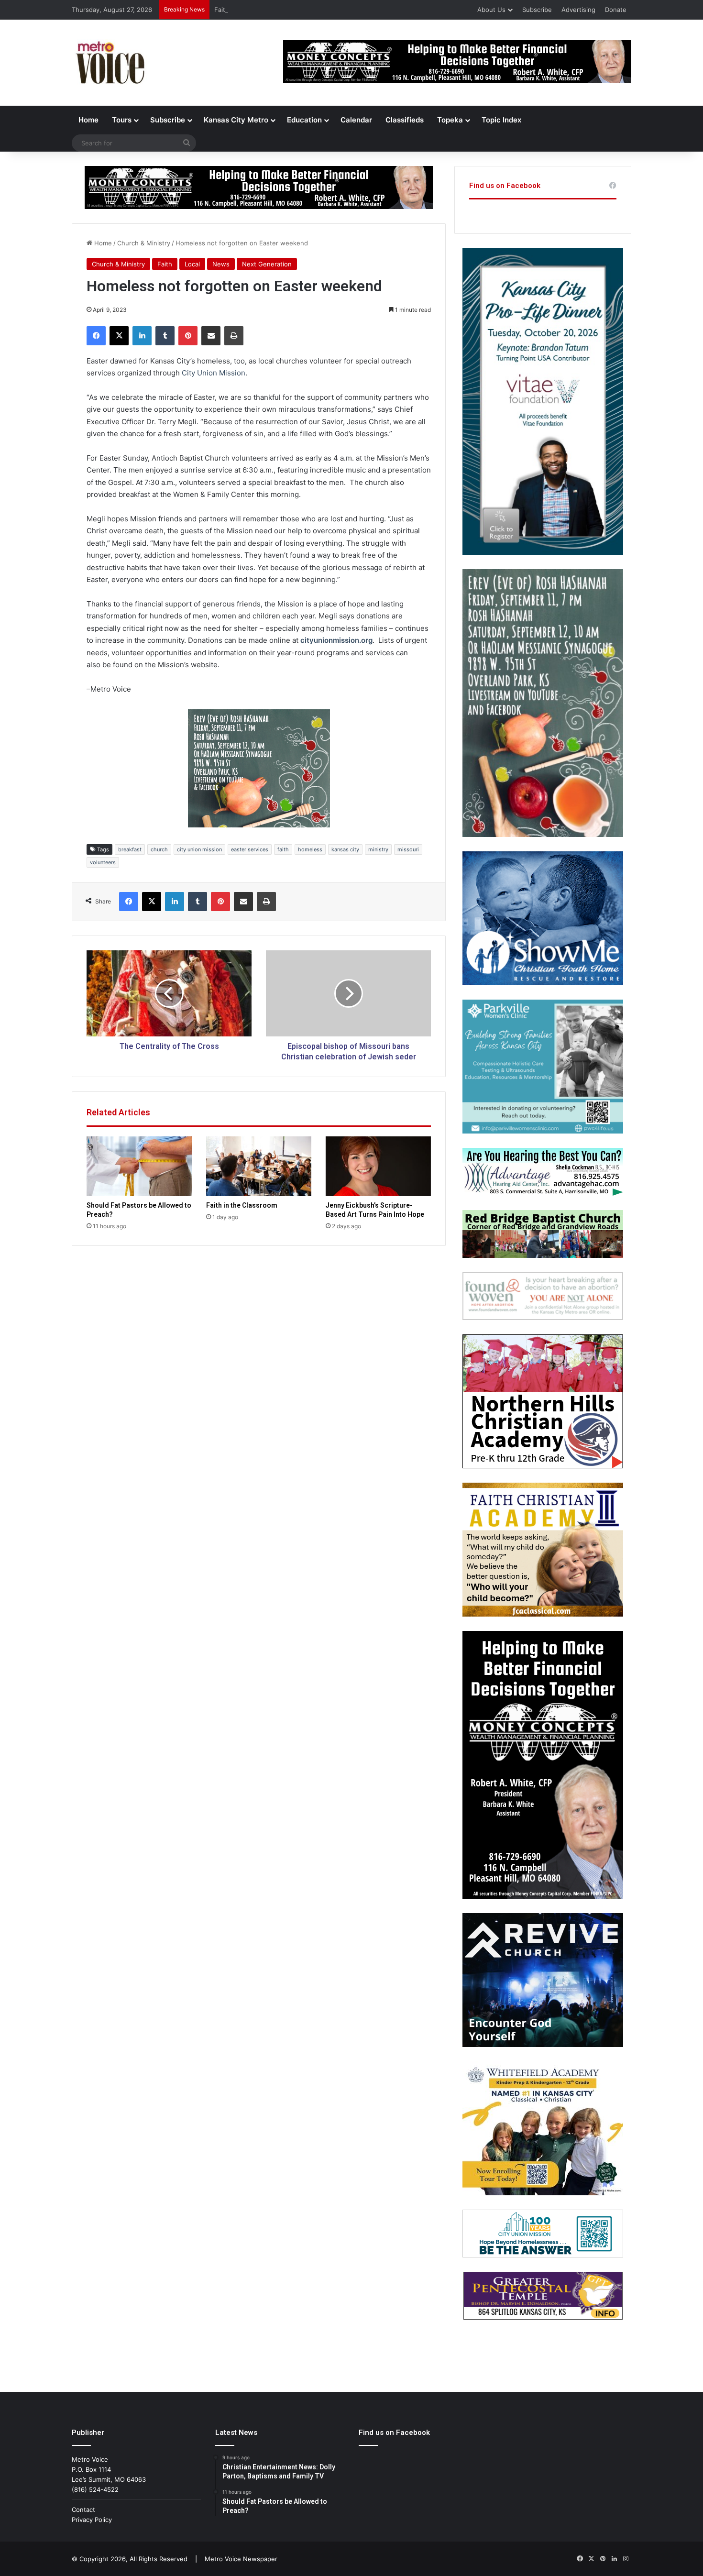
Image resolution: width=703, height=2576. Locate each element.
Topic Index (501, 120)
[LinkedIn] (142, 336)
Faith (165, 264)
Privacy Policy (92, 2520)
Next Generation (267, 264)
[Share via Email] (211, 336)
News (221, 264)
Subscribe (537, 10)
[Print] (234, 336)
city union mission (199, 849)
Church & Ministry (144, 243)
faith (283, 849)
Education (304, 120)
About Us (491, 10)
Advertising (578, 10)
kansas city (345, 849)
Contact (83, 2510)
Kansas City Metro (236, 120)
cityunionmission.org (336, 640)
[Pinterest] (188, 336)
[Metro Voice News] (109, 63)
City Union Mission (214, 373)
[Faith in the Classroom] (259, 1166)
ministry (378, 849)
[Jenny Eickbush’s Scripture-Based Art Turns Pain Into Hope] (378, 1166)
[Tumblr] (165, 336)
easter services (250, 849)
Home (88, 120)
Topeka (450, 120)
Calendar (356, 120)
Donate (616, 10)
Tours (122, 120)
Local (192, 264)
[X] (119, 336)
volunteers (103, 862)
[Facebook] (96, 336)
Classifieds (405, 120)
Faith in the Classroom (248, 10)
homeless (310, 849)
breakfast (130, 849)
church (159, 849)
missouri (408, 849)
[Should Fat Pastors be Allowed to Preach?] (139, 1166)
